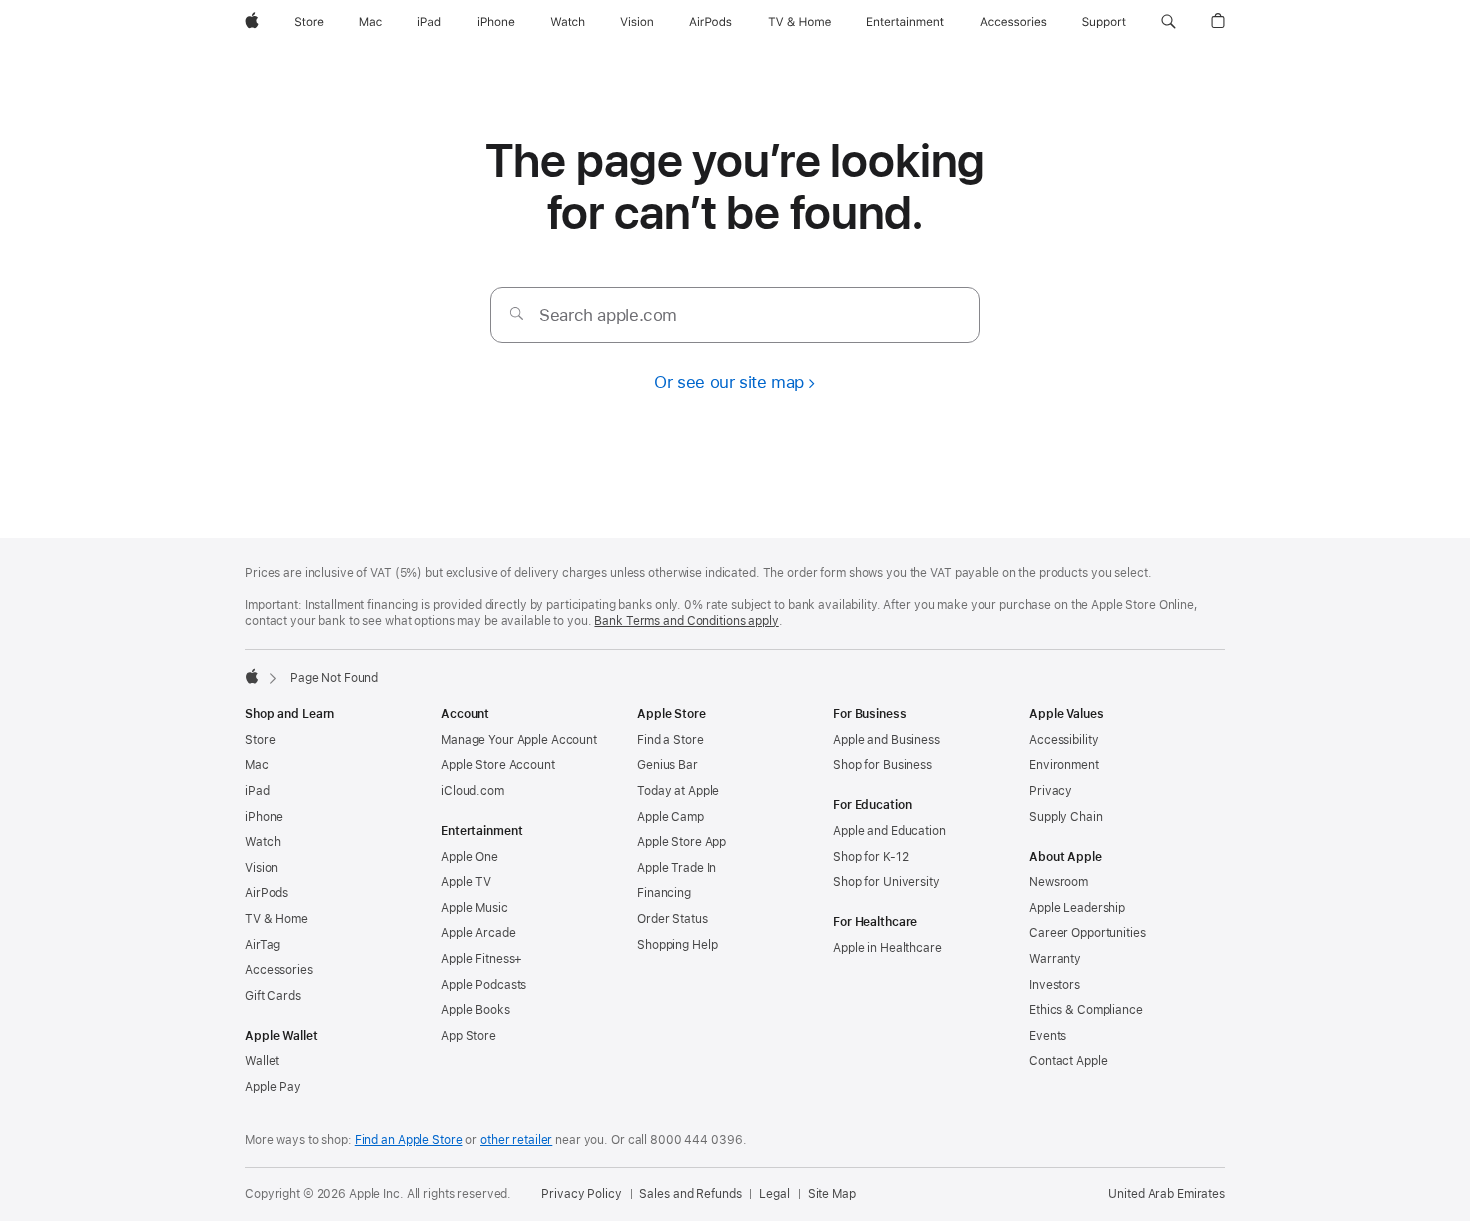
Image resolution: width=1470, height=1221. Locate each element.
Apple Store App (681, 842)
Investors (1054, 985)
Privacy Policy (581, 1194)
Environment (1064, 765)
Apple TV (466, 882)
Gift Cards (273, 996)
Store (260, 740)
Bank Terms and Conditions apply (686, 621)
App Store (468, 1036)
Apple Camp (670, 817)
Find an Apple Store (409, 1140)
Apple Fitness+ (481, 959)
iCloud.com (472, 791)
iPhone (264, 817)
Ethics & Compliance (1086, 1010)
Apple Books (475, 1010)
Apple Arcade (478, 933)
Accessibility (1063, 740)
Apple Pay (273, 1087)
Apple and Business (886, 740)
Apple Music (474, 908)
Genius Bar (667, 765)
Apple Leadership (1077, 908)
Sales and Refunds (690, 1194)
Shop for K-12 (870, 857)
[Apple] (252, 676)
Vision (261, 868)
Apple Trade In (676, 868)
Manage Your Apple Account (519, 740)
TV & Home (276, 919)
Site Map (832, 1194)
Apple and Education (889, 831)
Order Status (672, 919)
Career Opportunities (1087, 933)
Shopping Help (677, 945)
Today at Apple (678, 791)
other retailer (516, 1140)
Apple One (469, 857)
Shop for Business (882, 765)
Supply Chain (1066, 817)
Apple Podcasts (483, 985)
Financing (664, 893)
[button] (1168, 22)
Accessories (279, 970)
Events (1047, 1036)
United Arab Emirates (1166, 1194)
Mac (257, 765)
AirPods (266, 893)
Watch (262, 842)
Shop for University (886, 882)
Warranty (1055, 959)
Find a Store (670, 740)
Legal (774, 1194)
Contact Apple (1068, 1061)
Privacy (1050, 791)
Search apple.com (608, 315)
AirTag (262, 945)
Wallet (262, 1061)
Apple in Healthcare (887, 948)
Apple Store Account (498, 765)
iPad (257, 791)
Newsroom (1058, 882)
